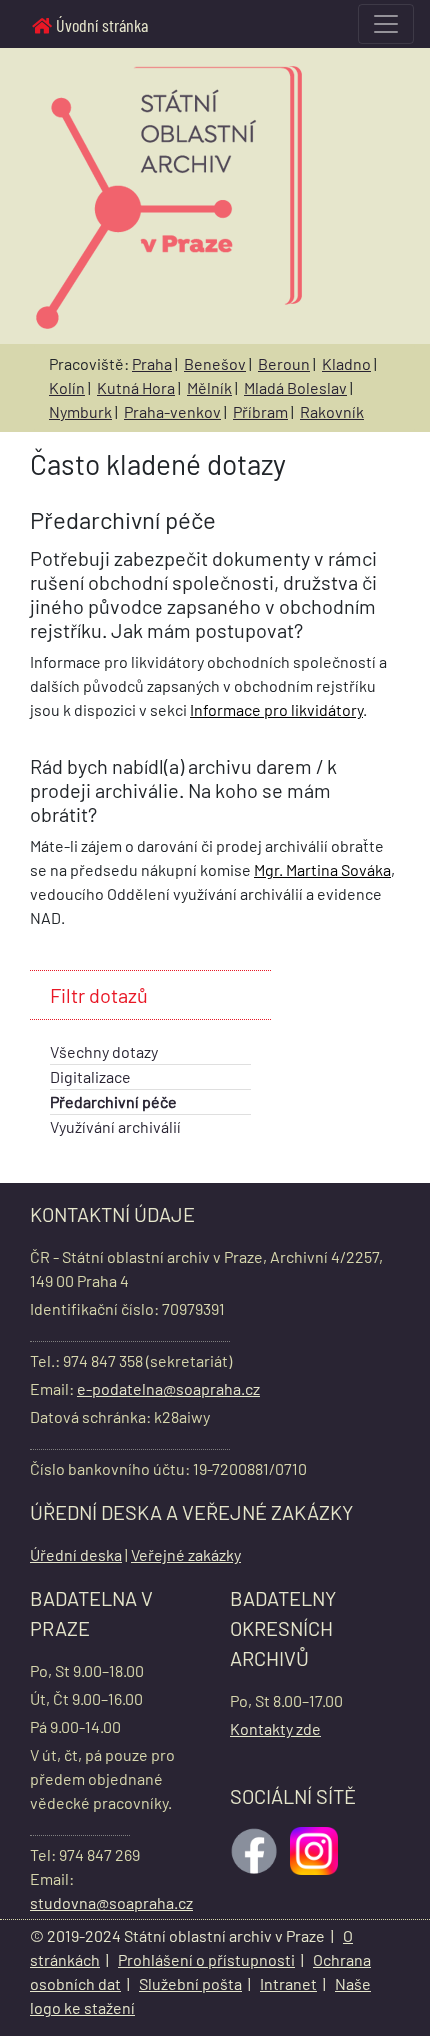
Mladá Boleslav (295, 387)
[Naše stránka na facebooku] (256, 1848)
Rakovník (332, 411)
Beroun (284, 363)
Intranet (288, 1983)
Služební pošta (190, 1983)
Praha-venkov (172, 411)
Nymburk (80, 411)
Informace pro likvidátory (276, 709)
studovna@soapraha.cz (111, 1902)
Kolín (67, 387)
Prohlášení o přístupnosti (206, 1959)
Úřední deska (76, 1554)
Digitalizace (90, 1076)
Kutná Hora (136, 387)
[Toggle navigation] (386, 24)
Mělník (209, 387)
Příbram (260, 411)
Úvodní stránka (102, 25)
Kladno (346, 363)
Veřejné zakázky (186, 1554)
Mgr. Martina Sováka (322, 869)
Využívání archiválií (115, 1126)
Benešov (215, 363)
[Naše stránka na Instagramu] (316, 1848)
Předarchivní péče (113, 1101)
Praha (152, 363)
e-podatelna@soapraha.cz (168, 1388)
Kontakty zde (275, 1728)
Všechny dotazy (104, 1051)
